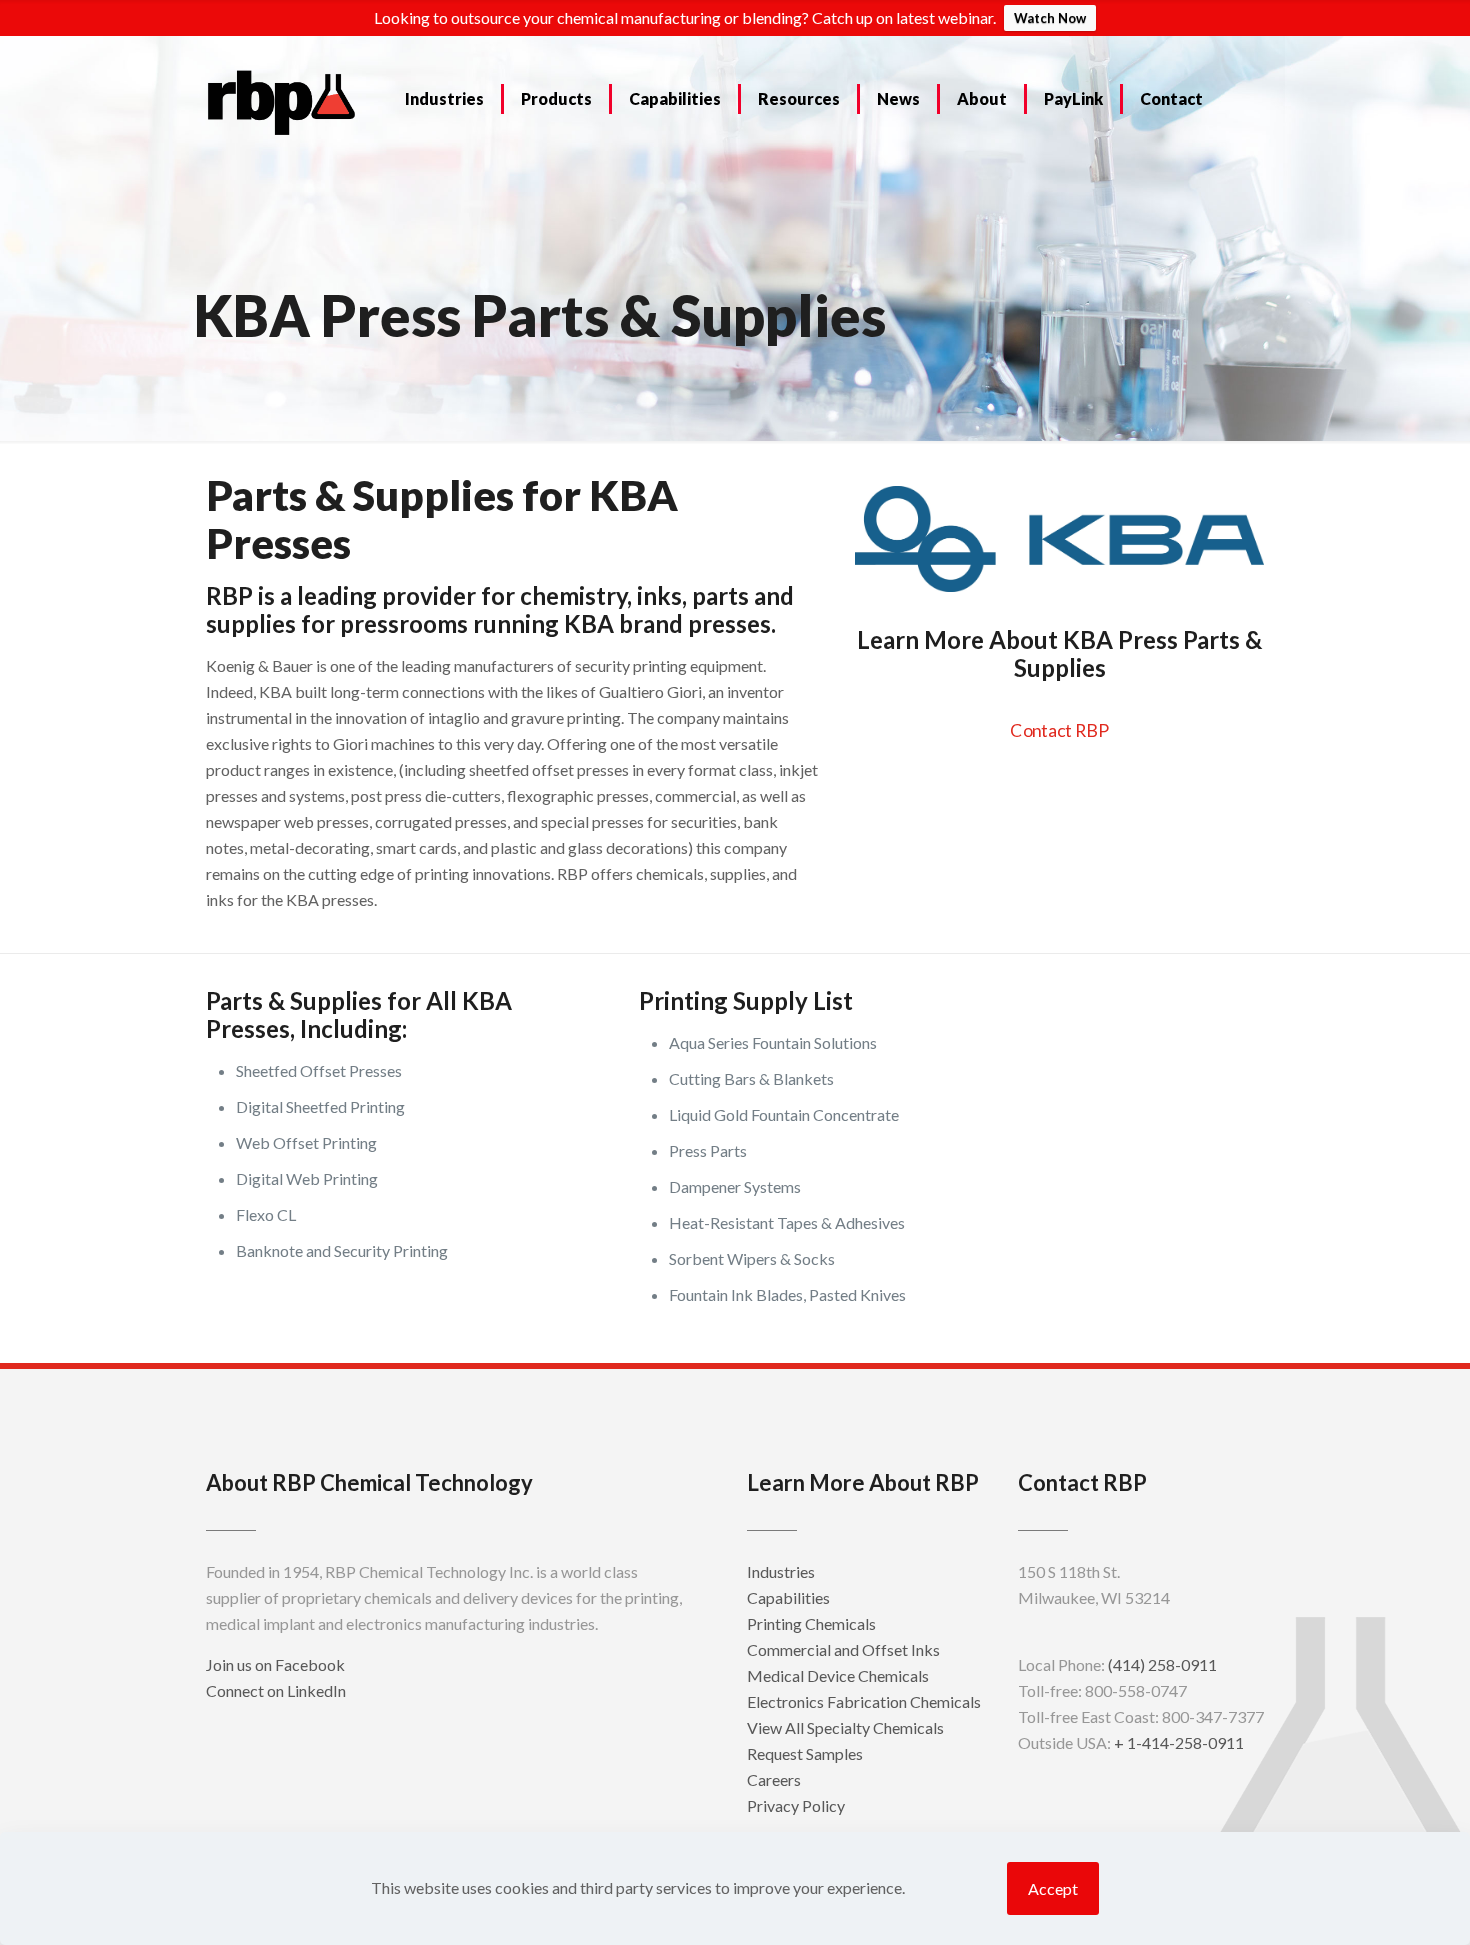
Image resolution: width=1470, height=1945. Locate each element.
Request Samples (805, 1753)
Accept (1053, 1888)
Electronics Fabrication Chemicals (864, 1701)
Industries (781, 1571)
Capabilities (788, 1597)
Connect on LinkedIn (276, 1690)
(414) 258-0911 (1162, 1664)
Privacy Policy (796, 1805)
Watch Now (1050, 18)
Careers (774, 1779)
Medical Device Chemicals (838, 1675)
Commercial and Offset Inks (843, 1649)
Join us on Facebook (275, 1664)
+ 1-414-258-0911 (1179, 1742)
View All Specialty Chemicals (845, 1727)
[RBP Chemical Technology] (282, 101)
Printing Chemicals (811, 1623)
